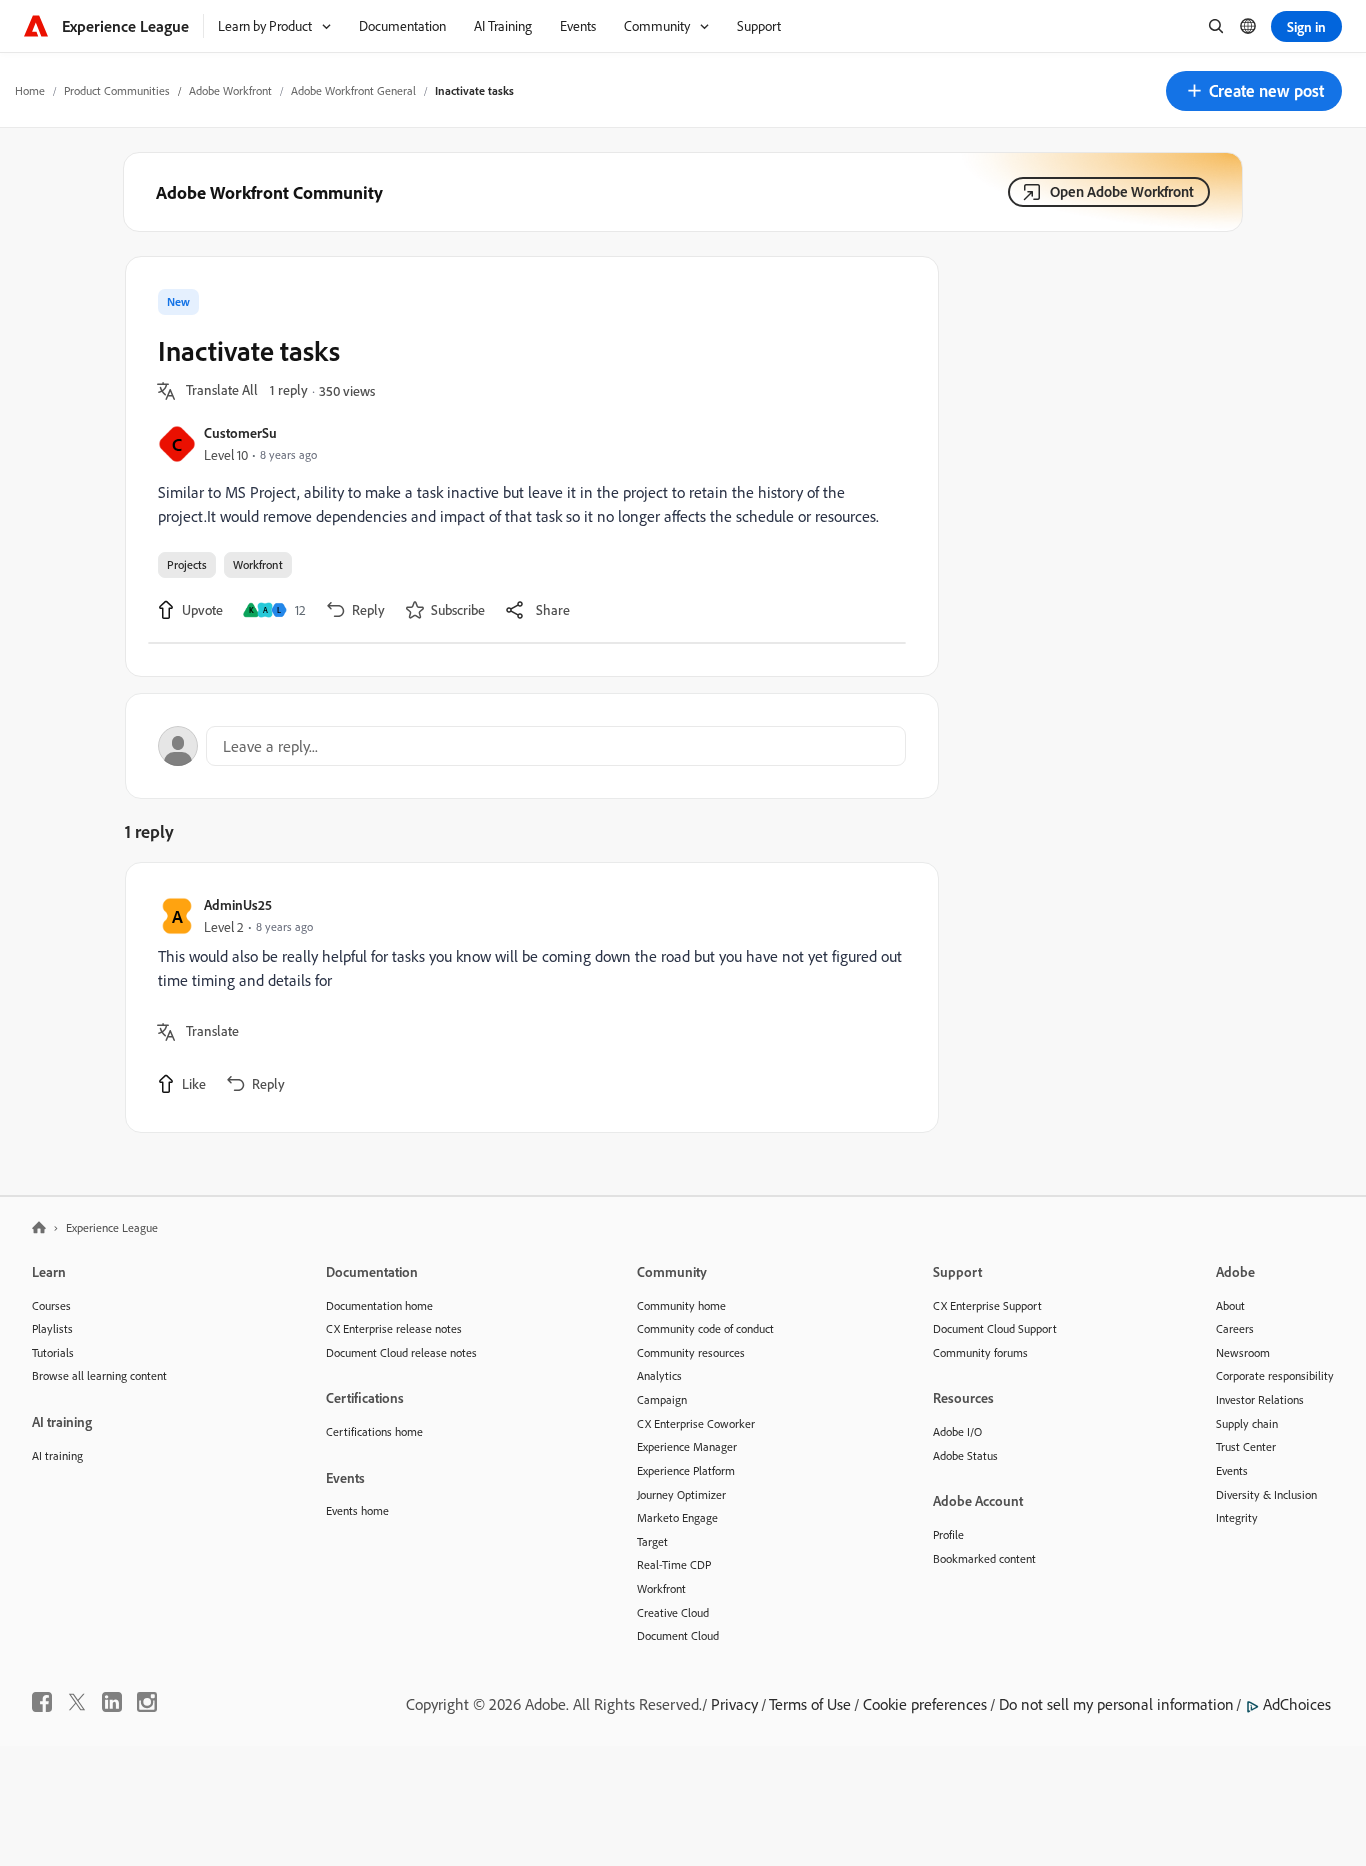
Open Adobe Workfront (1122, 191)
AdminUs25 (238, 904)
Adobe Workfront (230, 90)
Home (30, 90)
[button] (1254, 91)
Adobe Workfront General (353, 90)
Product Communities (117, 90)
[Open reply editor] (532, 746)
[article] (527, 997)
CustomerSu (240, 432)
